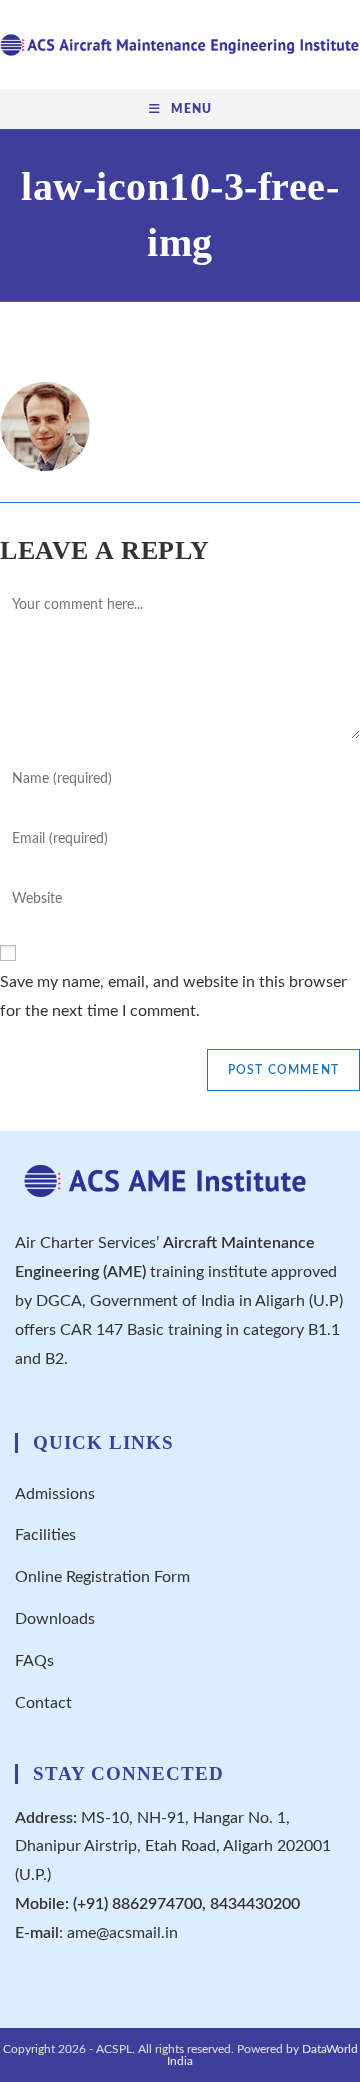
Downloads (55, 1619)
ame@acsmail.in (122, 1933)
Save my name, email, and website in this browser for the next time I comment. (173, 996)
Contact (43, 1703)
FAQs (34, 1661)
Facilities (45, 1535)
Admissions (55, 1494)
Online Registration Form (102, 1577)
